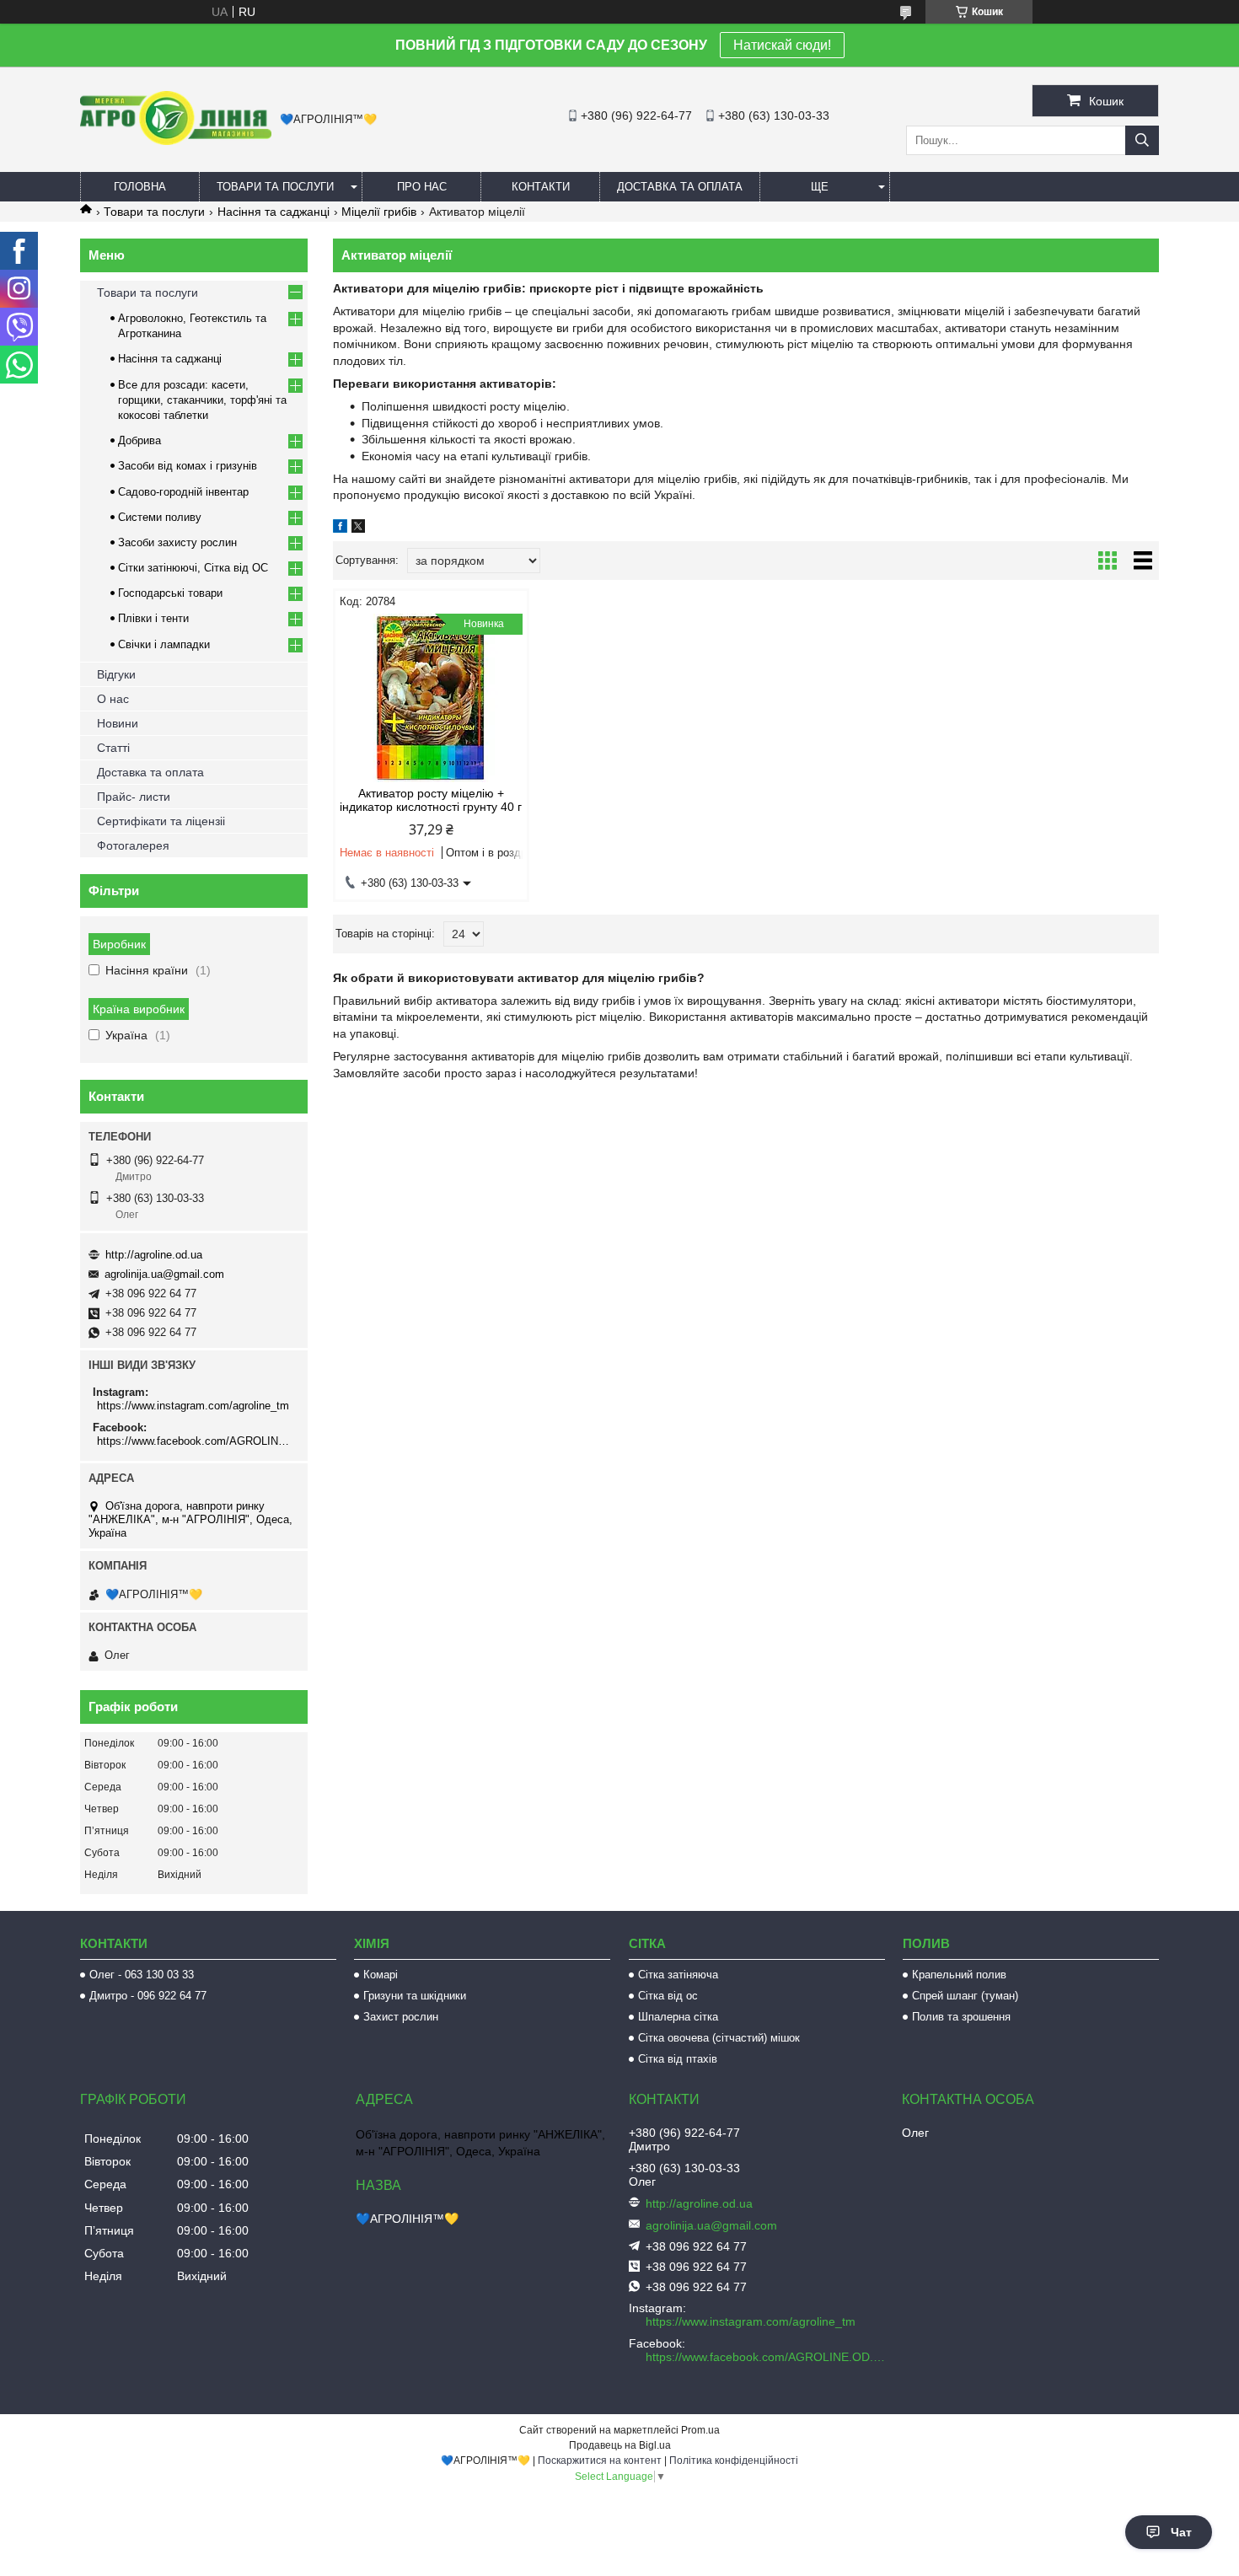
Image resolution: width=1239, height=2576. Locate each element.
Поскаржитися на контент (600, 2461)
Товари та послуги (275, 187)
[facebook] (340, 529)
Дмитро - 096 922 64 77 (148, 1996)
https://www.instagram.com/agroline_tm (193, 1406)
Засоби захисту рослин (177, 542)
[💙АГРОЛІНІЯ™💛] (176, 141)
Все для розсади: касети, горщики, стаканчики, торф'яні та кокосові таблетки (202, 400)
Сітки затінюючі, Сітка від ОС (193, 568)
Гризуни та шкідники (415, 1996)
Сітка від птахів (678, 2059)
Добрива (139, 440)
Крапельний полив (959, 1975)
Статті (113, 748)
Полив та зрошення (961, 2017)
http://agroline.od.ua (154, 1255)
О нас (113, 699)
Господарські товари (170, 593)
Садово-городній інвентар (183, 492)
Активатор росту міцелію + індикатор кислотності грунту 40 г (431, 800)
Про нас (422, 187)
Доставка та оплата (680, 187)
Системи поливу (160, 517)
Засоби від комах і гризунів (188, 466)
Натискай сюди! (782, 45)
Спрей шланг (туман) (965, 1996)
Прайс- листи (134, 797)
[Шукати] (1142, 140)
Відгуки (116, 674)
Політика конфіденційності (734, 2461)
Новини (118, 723)
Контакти (541, 187)
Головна (140, 187)
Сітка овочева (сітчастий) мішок (719, 2038)
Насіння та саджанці (274, 212)
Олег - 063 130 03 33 (142, 1975)
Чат (1181, 2532)
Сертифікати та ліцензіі (161, 821)
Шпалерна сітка (678, 2017)
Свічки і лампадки (164, 644)
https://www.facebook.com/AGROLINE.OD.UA (196, 1441)
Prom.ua (700, 2430)
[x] (358, 529)
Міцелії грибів (379, 212)
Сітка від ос (668, 1996)
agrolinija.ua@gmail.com (164, 1274)
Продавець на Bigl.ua (620, 2445)
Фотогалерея (133, 845)
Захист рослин (401, 2017)
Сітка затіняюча (678, 1975)
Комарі (381, 1975)
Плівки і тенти (153, 618)
